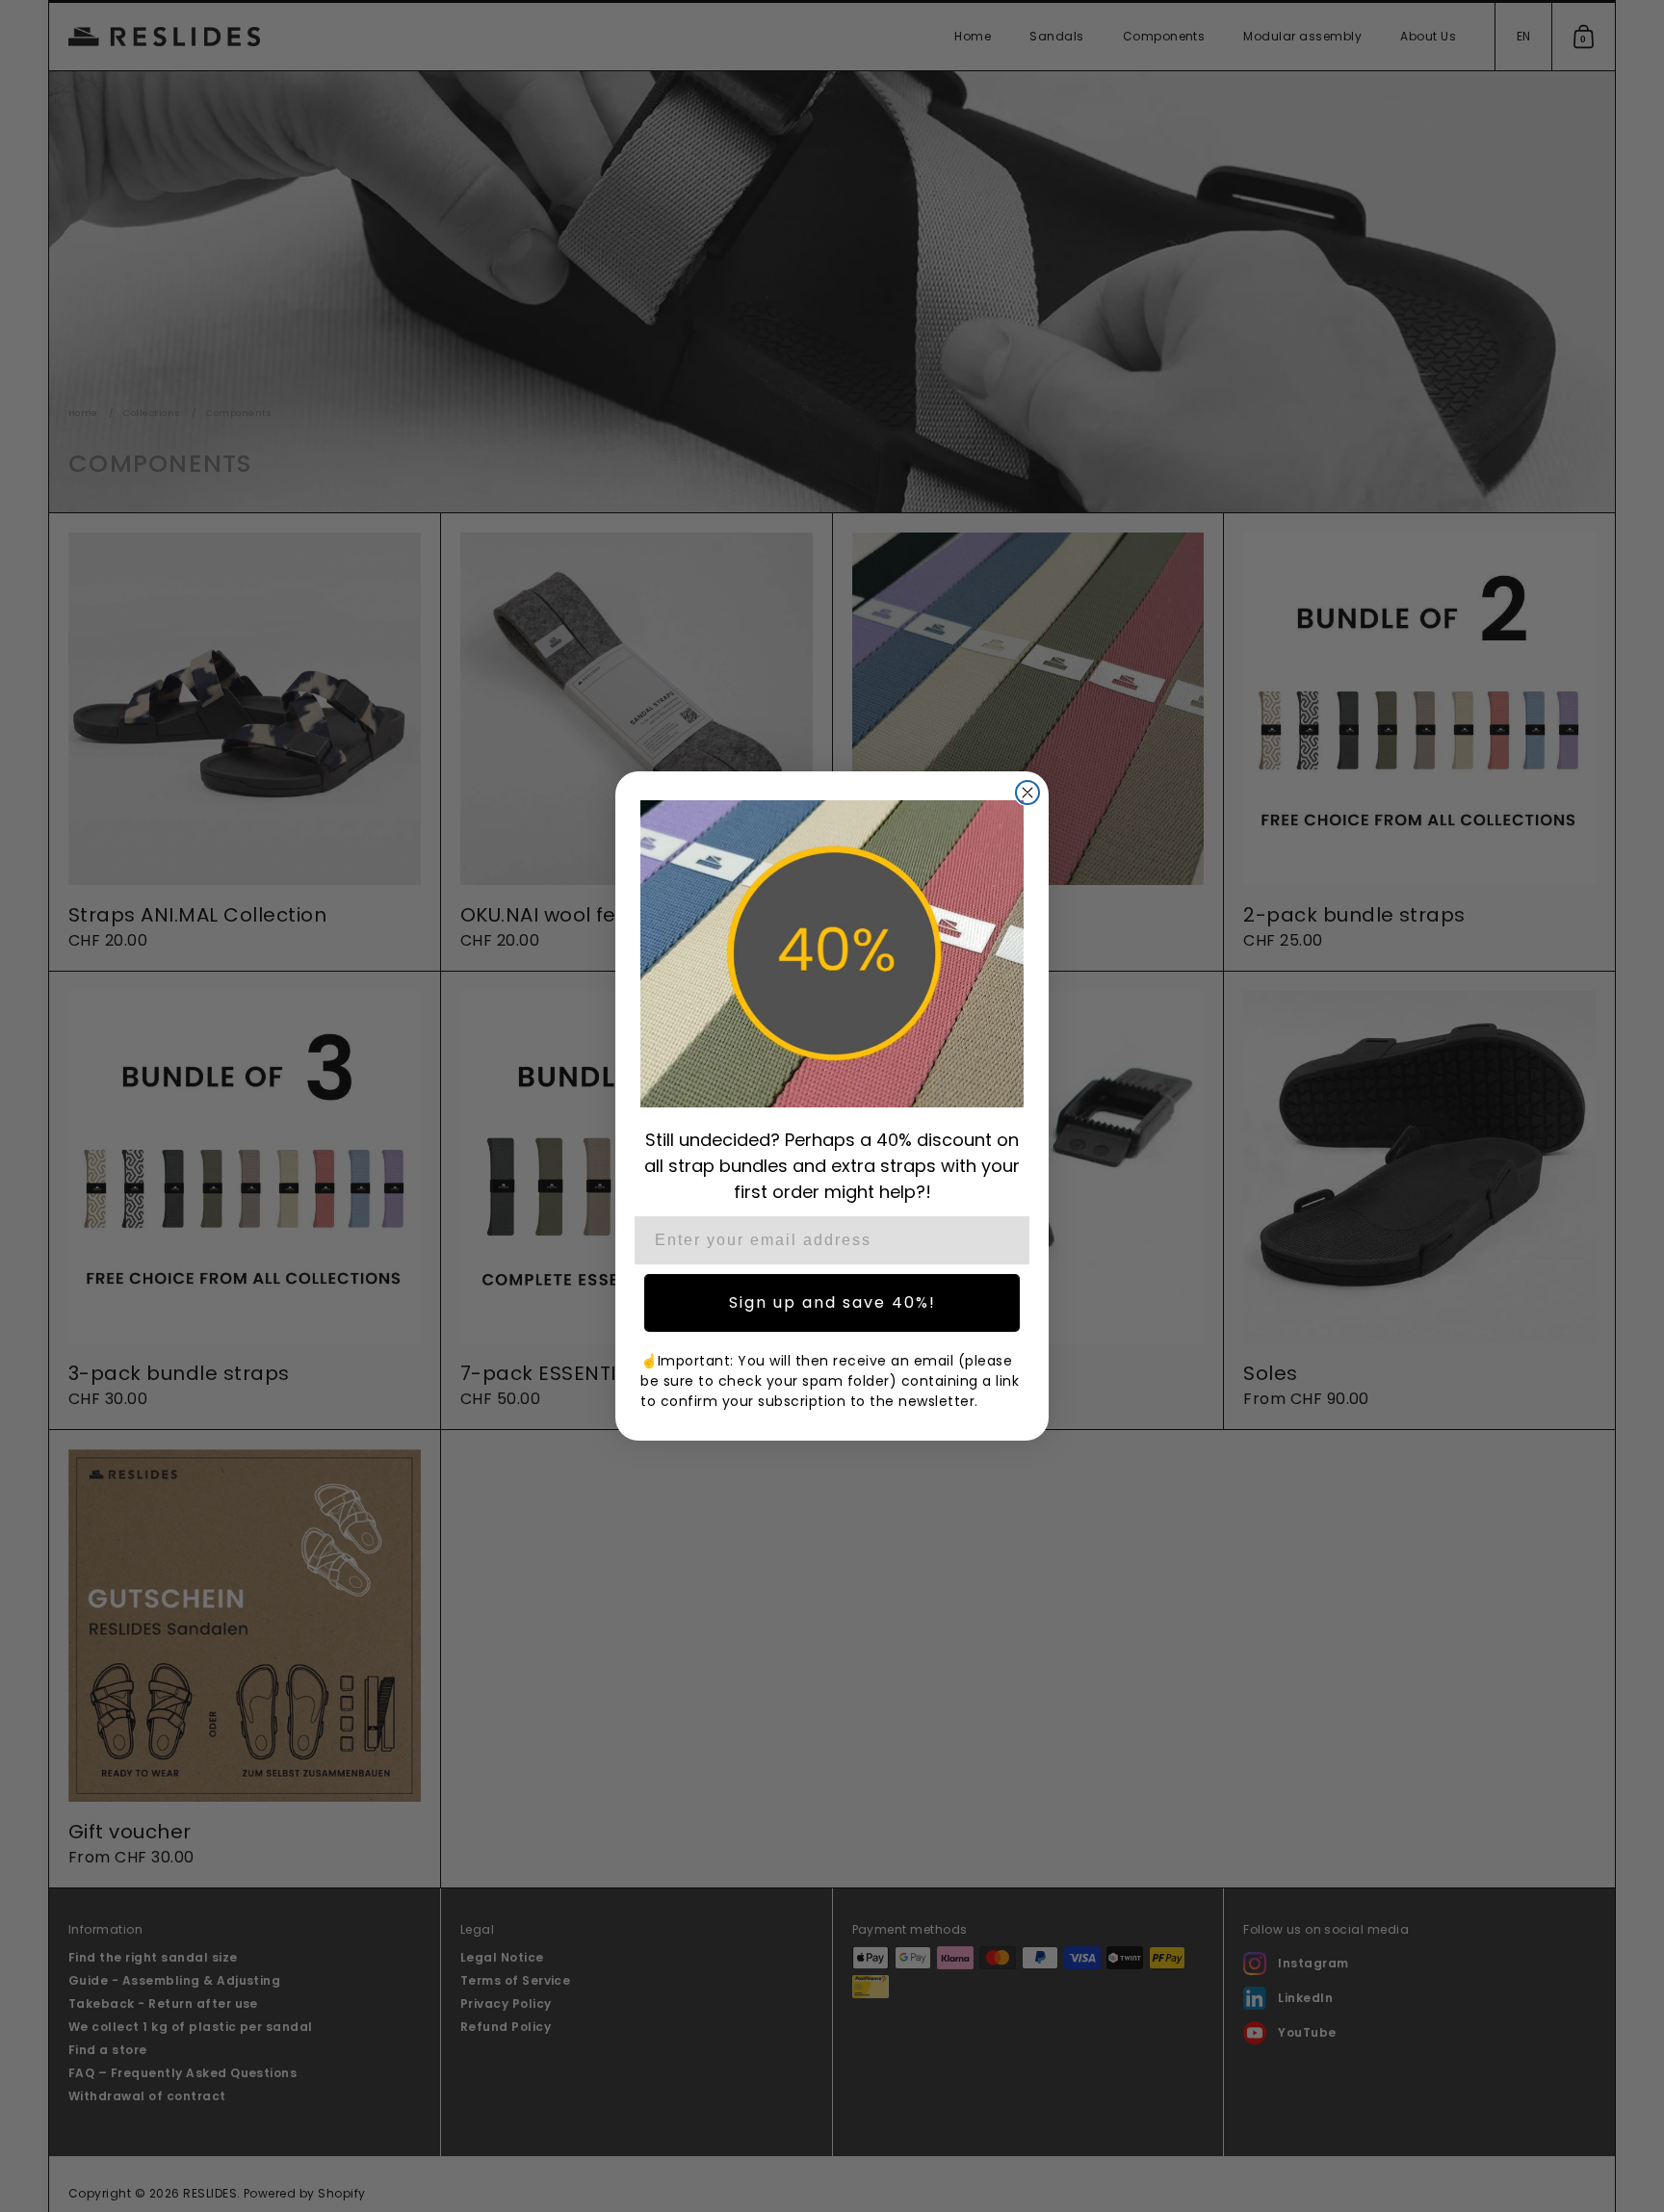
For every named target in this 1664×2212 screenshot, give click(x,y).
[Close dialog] (1027, 793)
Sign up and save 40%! (832, 1302)
